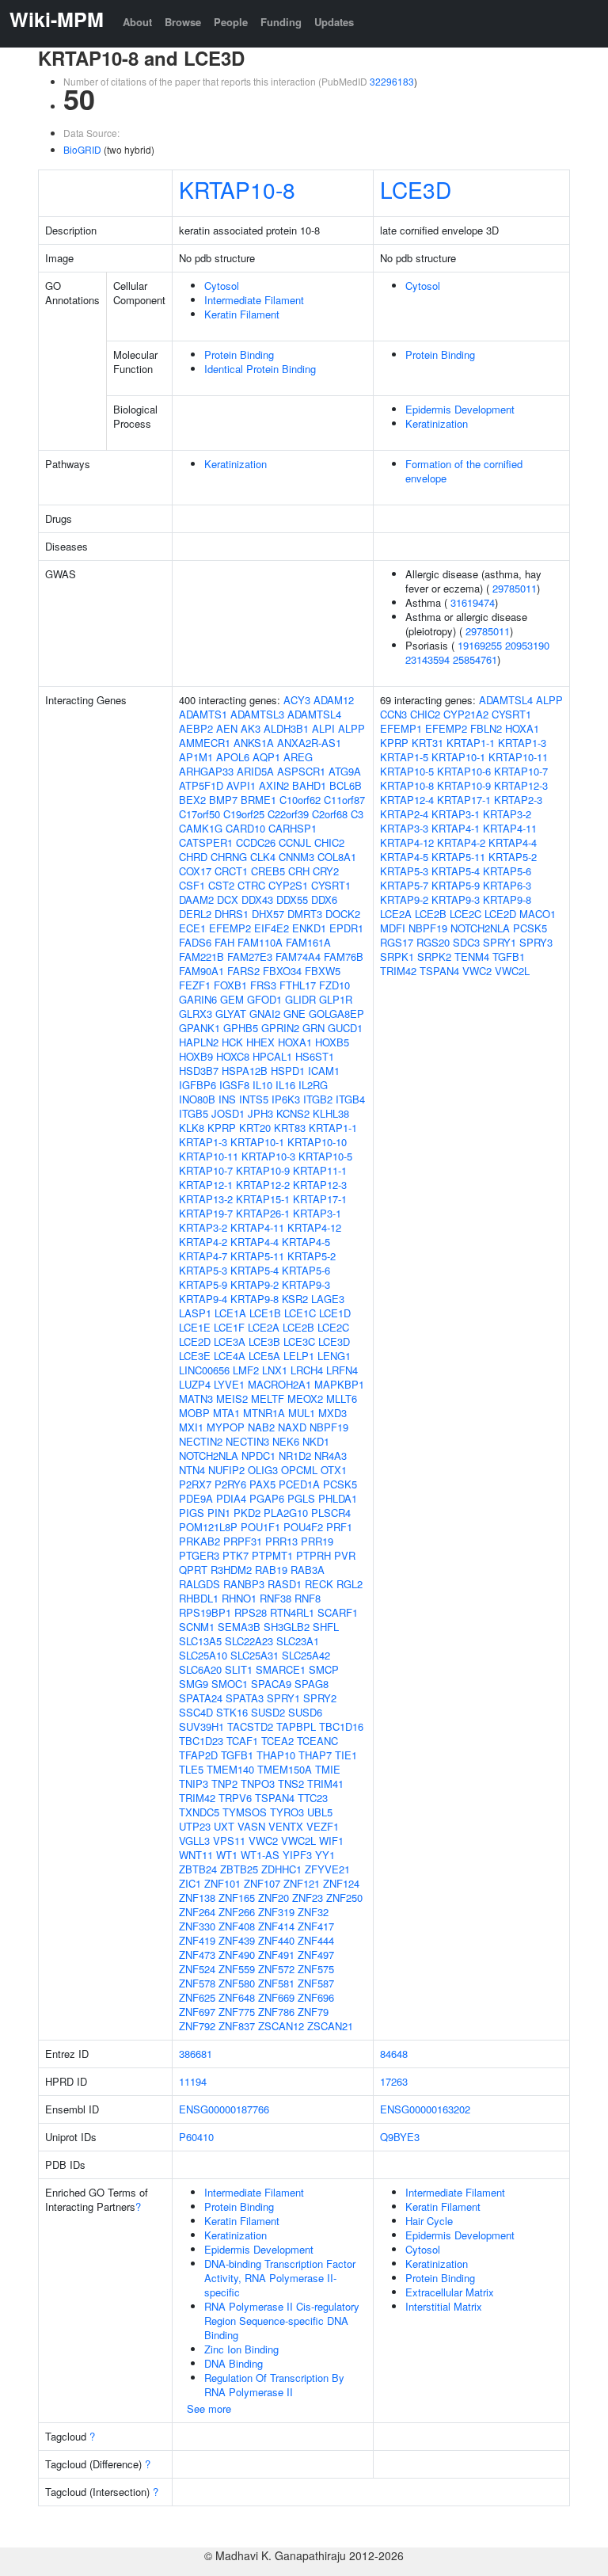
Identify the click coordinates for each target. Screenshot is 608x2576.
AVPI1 (241, 785)
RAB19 (271, 1570)
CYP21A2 (466, 714)
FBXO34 (282, 971)
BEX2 (192, 800)
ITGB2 (318, 1099)
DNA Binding (234, 2363)
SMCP (324, 1669)
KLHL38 (331, 1113)
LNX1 (275, 1370)
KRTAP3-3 (404, 828)
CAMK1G (201, 828)
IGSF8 (234, 1085)
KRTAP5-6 (306, 1270)
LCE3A (230, 1341)
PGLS (301, 1498)
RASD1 (285, 1584)
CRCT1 (231, 871)
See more (209, 2408)
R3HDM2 (231, 1570)
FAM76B (344, 956)
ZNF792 (197, 2026)
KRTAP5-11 (257, 1256)
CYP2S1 (288, 885)
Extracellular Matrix (450, 2292)
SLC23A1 (298, 1641)
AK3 (251, 728)
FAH (224, 942)
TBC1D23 (201, 1741)
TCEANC (317, 1741)
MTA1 (226, 1413)
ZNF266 (237, 1912)
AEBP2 (196, 728)
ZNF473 (197, 1955)
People (231, 22)
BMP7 (223, 800)
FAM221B (201, 956)
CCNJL (295, 842)
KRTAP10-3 (268, 1156)
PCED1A (299, 1484)
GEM (232, 999)
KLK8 (192, 1128)
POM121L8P (208, 1527)
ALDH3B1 (286, 728)
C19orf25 (244, 814)
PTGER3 (199, 1555)
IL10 (262, 1085)
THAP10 (276, 1755)
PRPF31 (243, 1541)
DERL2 (195, 914)
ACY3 (297, 700)
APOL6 (233, 757)
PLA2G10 (286, 1513)
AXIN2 (274, 785)
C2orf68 (330, 814)
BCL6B (346, 785)
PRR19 (317, 1541)
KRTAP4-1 (456, 828)
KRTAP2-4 (404, 814)
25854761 (475, 659)
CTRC (251, 885)
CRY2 (326, 871)
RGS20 (433, 942)
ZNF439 (237, 1940)
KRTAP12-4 (407, 800)
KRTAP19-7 (206, 1213)
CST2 (221, 885)
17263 (394, 2081)
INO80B (197, 1099)
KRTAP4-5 (306, 1242)
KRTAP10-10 (317, 1142)
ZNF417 (316, 1926)
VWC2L (298, 1841)
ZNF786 (276, 2012)
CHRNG (229, 857)
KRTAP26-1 (263, 1213)
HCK (232, 1042)
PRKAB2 (199, 1541)
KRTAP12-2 (263, 1185)
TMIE (328, 1769)
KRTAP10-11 (209, 1156)
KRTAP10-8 (237, 189)
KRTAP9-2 (255, 1284)
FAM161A (308, 942)
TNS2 (291, 1783)
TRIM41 (325, 1783)
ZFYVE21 (327, 1869)
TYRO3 (287, 1812)
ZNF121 (302, 1883)
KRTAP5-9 (203, 1284)
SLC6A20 (200, 1669)
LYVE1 (229, 1384)
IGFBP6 (198, 1085)
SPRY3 (536, 942)
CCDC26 (256, 842)
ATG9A (345, 771)
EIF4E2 (272, 928)
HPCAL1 (272, 1056)
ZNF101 (222, 1883)
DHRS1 (232, 914)
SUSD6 (305, 1712)
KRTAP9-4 (203, 1299)
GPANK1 (199, 1028)
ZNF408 (237, 1926)
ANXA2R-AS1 (309, 743)
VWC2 (263, 1841)
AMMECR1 (205, 743)
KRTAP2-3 (518, 800)
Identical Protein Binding (260, 369)
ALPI (323, 728)
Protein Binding (239, 354)
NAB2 (261, 1427)
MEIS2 (232, 1399)
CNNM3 (296, 857)
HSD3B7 (199, 1071)
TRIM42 (197, 1798)
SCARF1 (338, 1612)
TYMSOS (245, 1812)
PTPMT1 (272, 1555)
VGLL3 (194, 1841)
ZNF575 (316, 1969)
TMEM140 (230, 1769)
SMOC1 (230, 1684)
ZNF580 (237, 1983)
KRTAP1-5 (404, 757)
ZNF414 (276, 1926)
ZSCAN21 (330, 2026)
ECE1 (192, 928)
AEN (227, 728)
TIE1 (346, 1755)
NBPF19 (329, 1427)
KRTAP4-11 (257, 1227)
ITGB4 (350, 1099)
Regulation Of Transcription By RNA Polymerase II (274, 2385)
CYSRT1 (331, 885)
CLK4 (263, 857)
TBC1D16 (341, 1726)
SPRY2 (320, 1698)
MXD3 (332, 1413)
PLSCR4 (331, 1513)
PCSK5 (340, 1484)
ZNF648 (237, 1997)
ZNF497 (316, 1955)
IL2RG (313, 1085)
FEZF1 (195, 985)
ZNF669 (276, 1997)
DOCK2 (343, 914)
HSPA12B (245, 1071)
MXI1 (191, 1427)
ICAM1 (324, 1071)
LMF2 (246, 1370)
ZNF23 (308, 1898)
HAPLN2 (199, 1042)
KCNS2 (293, 1113)
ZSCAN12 (281, 2026)
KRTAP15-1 (263, 1199)
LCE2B (298, 1327)
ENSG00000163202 (425, 2109)
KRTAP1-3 (203, 1142)
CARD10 (245, 828)
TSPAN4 (275, 1798)
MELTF (268, 1399)
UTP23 (195, 1826)
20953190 (527, 645)
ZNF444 (316, 1940)
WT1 (227, 1855)
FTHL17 (298, 985)
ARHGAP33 (206, 771)
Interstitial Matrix (444, 2306)
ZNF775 (237, 2012)
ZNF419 (197, 1940)
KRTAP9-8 (255, 1299)
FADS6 (195, 942)
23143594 (427, 659)
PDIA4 (231, 1498)
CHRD (193, 857)
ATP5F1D (201, 785)
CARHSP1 (293, 828)
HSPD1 (288, 1071)
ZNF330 (197, 1926)
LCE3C (299, 1341)
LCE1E (195, 1327)
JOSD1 (228, 1113)
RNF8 (308, 1598)
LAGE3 (328, 1299)
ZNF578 (197, 1983)
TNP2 (224, 1783)
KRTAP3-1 (317, 1213)
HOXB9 (196, 1056)
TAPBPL (296, 1726)
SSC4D (196, 1712)
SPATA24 (201, 1698)
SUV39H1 (201, 1726)
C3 (357, 814)
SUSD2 (268, 1712)
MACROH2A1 (279, 1384)
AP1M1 (196, 757)
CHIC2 (329, 842)
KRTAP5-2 (312, 1256)
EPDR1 (346, 928)
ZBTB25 (239, 1869)
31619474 (473, 602)
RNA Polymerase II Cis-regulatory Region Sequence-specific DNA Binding (282, 2321)
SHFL (326, 1627)
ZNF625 (197, 1997)
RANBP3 (244, 1584)
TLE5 (191, 1769)
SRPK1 (397, 956)
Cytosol (222, 286)
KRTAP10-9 (263, 1170)
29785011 (515, 588)
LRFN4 (342, 1370)
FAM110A (260, 942)
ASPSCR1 (301, 771)
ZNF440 (276, 1940)
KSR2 (295, 1299)
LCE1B (265, 1313)
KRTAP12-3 (320, 1185)
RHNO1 (239, 1598)
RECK (319, 1584)
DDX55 (292, 899)
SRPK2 (434, 956)
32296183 (392, 81)
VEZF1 (323, 1826)
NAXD (292, 1427)
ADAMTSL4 (314, 714)
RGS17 (397, 942)
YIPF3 (297, 1855)
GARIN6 (198, 999)
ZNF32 (313, 1912)
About (137, 22)
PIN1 (219, 1513)
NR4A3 (331, 1456)
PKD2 (247, 1513)
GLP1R (336, 999)
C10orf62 (300, 800)
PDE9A (196, 1498)
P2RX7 (195, 1484)
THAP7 (315, 1755)
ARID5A (255, 771)
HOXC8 (233, 1056)
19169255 (480, 645)
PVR (345, 1555)
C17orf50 (199, 814)
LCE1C (300, 1313)
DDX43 (257, 899)
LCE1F (229, 1327)
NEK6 (286, 1441)
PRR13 (281, 1541)
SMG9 (194, 1684)
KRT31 (427, 743)
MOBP (194, 1413)
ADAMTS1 (203, 714)
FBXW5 (323, 971)
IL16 (285, 1085)
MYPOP (226, 1427)
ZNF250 (344, 1898)
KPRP (222, 1128)
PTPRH (313, 1555)
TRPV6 (235, 1798)
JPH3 (260, 1113)
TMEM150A (285, 1769)
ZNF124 (341, 1883)
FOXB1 (230, 985)
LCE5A (264, 1356)
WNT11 (196, 1855)
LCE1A (230, 1313)
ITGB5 (194, 1113)
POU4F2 (303, 1527)
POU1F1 (260, 1527)
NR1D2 (295, 1456)
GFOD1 (264, 999)
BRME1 (258, 800)
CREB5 (268, 871)
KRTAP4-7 (203, 1256)
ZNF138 (197, 1898)
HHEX (260, 1042)
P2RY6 (230, 1484)
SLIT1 (239, 1669)
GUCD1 (345, 1028)
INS (227, 1099)
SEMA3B (239, 1627)
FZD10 (334, 985)
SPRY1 (283, 1698)
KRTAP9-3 (306, 1284)
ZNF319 (276, 1912)
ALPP (351, 728)
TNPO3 (258, 1783)
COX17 (195, 871)
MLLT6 (342, 1399)
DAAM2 (196, 899)
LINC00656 (204, 1370)
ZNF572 (276, 1969)
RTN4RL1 (292, 1612)
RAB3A (308, 1570)
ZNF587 (316, 1983)
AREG (298, 757)
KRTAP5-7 (404, 885)
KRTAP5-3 (203, 1270)
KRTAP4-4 (255, 1242)
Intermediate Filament (254, 300)
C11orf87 (344, 800)
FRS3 (263, 985)
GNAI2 (265, 1014)
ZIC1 (190, 1883)
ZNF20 (274, 1898)
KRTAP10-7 (206, 1170)
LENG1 (334, 1356)
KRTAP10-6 (464, 771)
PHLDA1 (338, 1498)
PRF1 (339, 1527)
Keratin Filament (242, 314)
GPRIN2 (280, 1028)
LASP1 (195, 1313)
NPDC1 (258, 1456)
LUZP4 (195, 1384)
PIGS (192, 1513)
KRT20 (255, 1128)
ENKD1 (309, 928)
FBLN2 (486, 728)
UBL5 (320, 1812)
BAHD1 (309, 785)
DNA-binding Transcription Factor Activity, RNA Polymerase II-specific (280, 2278)
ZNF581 (276, 1983)
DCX (228, 899)
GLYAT (231, 1014)
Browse (183, 22)
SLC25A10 (203, 1655)
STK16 (232, 1712)
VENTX (286, 1826)
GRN (313, 1028)
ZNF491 (276, 1955)
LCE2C (333, 1327)
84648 (394, 2054)
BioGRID (82, 149)
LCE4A (230, 1356)
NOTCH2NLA (209, 1456)
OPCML (299, 1470)
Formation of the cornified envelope (464, 471)
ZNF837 (237, 2026)
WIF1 (331, 1841)
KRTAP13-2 (206, 1199)
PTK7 (236, 1555)
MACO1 (538, 914)
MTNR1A (264, 1413)
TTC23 (313, 1798)
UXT (224, 1826)
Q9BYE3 (400, 2137)
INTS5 (254, 1099)
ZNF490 (237, 1955)
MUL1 (302, 1413)
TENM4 (472, 956)
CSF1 (192, 885)
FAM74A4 (298, 956)
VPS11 (229, 1841)
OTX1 (334, 1470)
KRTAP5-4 (255, 1270)
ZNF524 (197, 1969)
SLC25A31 (255, 1655)
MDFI (393, 928)
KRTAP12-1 (206, 1185)
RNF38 (275, 1598)
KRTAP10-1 (257, 1142)
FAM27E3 (250, 956)
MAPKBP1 (339, 1384)
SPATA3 (245, 1698)
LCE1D (335, 1313)
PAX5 (262, 1484)
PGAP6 (267, 1498)
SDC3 (466, 942)
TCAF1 (242, 1741)
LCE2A (264, 1327)
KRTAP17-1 (320, 1199)
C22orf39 (288, 814)
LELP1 (299, 1356)
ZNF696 (316, 1997)
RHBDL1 (199, 1598)
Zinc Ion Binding (241, 2349)
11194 (193, 2081)
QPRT (193, 1570)
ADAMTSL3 (257, 714)
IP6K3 (286, 1099)
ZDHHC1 (281, 1869)
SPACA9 (271, 1684)
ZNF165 (237, 1898)
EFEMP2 (230, 928)
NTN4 (192, 1470)
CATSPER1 (206, 842)
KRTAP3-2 (203, 1227)
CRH (299, 871)
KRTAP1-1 (333, 1128)
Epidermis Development (460, 409)
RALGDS (199, 1584)
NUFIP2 (226, 1470)
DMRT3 (305, 914)
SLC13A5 (200, 1641)
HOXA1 (295, 1042)
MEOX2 (305, 1399)
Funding (281, 22)
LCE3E (195, 1356)
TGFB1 (237, 1755)
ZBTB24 (198, 1869)
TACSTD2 (250, 1726)
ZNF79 (313, 2012)
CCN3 (393, 714)
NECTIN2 (201, 1441)
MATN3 (196, 1399)
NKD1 (316, 1441)
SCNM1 (197, 1627)
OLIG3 (263, 1470)
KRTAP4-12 (314, 1227)
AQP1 (266, 757)
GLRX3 (196, 1014)
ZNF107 (262, 1883)
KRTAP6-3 (507, 885)
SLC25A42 (306, 1655)
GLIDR (300, 999)
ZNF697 (197, 2012)
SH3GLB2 (287, 1627)
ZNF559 (237, 1969)
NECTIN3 (247, 1441)
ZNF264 (197, 1912)
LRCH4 (307, 1370)
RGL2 (350, 1584)
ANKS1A (254, 743)
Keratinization (437, 423)
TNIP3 (194, 1783)
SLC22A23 (249, 1641)
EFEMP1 (401, 728)
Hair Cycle (429, 2221)
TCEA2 (277, 1741)
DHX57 (268, 914)
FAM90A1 (201, 971)
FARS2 (243, 971)
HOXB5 (332, 1042)
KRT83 (290, 1128)
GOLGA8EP (336, 1014)
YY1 (325, 1855)
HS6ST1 (315, 1056)
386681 (196, 2054)
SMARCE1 (281, 1669)
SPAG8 (312, 1684)
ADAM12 (334, 700)
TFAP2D (198, 1755)
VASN (251, 1826)
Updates (334, 22)
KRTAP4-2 (203, 1242)
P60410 (196, 2137)
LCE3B (264, 1341)
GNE (294, 1014)
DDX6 (324, 899)
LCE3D (416, 189)
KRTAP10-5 (325, 1156)
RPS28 (251, 1612)
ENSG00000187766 (224, 2109)
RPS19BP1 (205, 1612)
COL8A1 (337, 857)
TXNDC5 (199, 1812)
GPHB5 (241, 1028)
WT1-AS (260, 1855)
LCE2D (195, 1341)
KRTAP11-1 (320, 1170)
